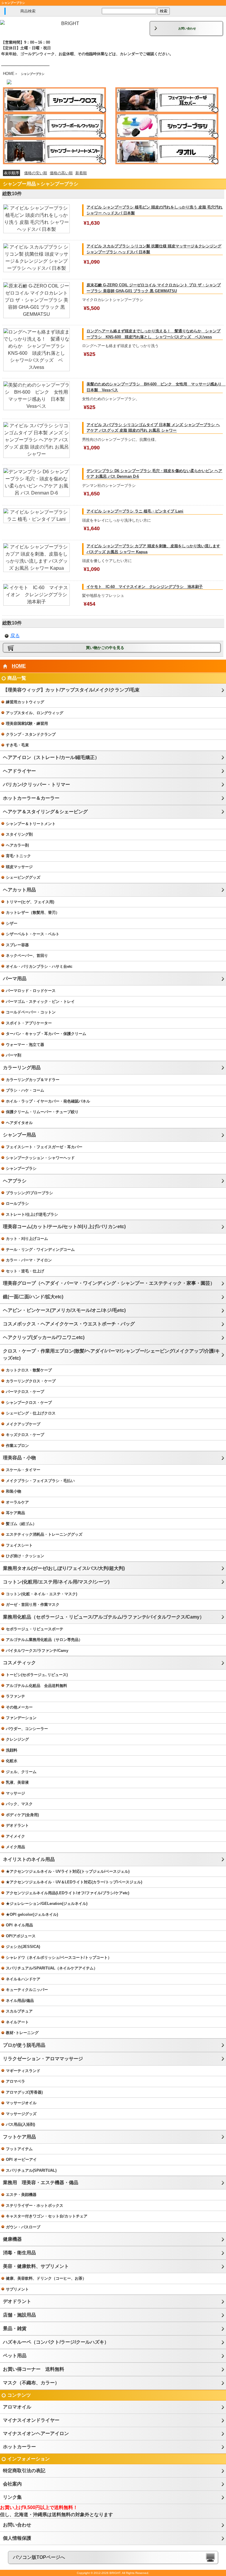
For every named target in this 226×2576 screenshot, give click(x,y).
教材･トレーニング (22, 2033)
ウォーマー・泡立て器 (25, 1045)
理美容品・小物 (19, 1458)
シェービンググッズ (23, 877)
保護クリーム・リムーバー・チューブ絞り (42, 1112)
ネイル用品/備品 (20, 2001)
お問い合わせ (187, 28)
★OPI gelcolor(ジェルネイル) (32, 1914)
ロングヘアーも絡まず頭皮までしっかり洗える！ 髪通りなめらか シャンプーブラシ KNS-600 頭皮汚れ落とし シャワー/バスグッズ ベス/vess (153, 334)
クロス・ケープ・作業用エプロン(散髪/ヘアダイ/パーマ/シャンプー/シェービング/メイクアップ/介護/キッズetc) (111, 1354)
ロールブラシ (17, 1204)
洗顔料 (12, 1750)
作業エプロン (17, 1446)
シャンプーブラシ (21, 1168)
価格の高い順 (61, 173)
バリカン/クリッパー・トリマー (36, 785)
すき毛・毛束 (17, 745)
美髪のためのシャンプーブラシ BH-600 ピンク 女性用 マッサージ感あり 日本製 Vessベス (155, 387)
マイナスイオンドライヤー (31, 2420)
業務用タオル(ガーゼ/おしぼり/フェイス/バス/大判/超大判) (64, 1568)
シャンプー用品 (19, 1135)
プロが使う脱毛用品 (24, 2045)
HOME (9, 74)
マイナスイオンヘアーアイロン (36, 2433)
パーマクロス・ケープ (25, 1392)
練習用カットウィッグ (25, 702)
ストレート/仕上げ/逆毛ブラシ (32, 1214)
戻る (15, 636)
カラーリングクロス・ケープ (31, 1381)
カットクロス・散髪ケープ (29, 1370)
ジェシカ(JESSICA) (23, 1947)
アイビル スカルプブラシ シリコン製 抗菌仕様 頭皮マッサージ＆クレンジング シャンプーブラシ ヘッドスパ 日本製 (154, 249)
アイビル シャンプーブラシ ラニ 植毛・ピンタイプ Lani (135, 511)
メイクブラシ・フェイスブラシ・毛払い (40, 1481)
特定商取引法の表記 (24, 2471)
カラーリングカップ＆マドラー (33, 1080)
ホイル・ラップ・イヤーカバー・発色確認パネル (48, 1101)
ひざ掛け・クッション (25, 1556)
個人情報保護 (17, 2538)
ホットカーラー (19, 2447)
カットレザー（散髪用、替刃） (33, 912)
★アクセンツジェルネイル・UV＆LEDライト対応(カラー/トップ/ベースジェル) (74, 1882)
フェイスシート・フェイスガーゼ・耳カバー (44, 1147)
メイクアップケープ (23, 1424)
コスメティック (19, 1663)
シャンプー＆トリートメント (31, 824)
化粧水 (12, 1761)
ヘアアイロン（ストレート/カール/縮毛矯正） (51, 757)
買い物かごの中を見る (105, 648)
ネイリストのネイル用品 (29, 1859)
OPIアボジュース (21, 1936)
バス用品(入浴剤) (20, 2124)
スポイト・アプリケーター (29, 1023)
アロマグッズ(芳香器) (24, 2092)
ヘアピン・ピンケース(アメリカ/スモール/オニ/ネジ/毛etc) (64, 1310)
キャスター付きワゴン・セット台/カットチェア (47, 2216)
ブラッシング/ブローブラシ (29, 1193)
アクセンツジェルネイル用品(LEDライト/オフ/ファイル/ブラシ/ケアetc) (68, 1893)
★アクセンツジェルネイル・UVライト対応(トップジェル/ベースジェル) (68, 1871)
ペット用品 (15, 2356)
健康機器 (12, 2239)
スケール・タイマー (23, 1470)
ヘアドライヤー (19, 771)
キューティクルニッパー (27, 1990)
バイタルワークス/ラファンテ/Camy (37, 1651)
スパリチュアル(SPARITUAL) (31, 2170)
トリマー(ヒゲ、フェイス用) (30, 902)
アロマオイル (17, 2407)
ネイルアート (17, 2022)
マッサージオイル (21, 2103)
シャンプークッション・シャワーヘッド (40, 1158)
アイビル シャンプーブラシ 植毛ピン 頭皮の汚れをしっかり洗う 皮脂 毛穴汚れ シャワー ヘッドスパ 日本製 (154, 210)
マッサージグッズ (21, 2114)
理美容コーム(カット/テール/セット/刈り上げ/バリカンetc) (64, 1227)
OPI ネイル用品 (19, 1925)
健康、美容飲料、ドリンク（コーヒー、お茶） (46, 2278)
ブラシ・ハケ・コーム (25, 1090)
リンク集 (12, 2497)
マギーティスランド (23, 2071)
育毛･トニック (18, 856)
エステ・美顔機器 (21, 2195)
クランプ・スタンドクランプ (31, 734)
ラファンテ (15, 1696)
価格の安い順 (36, 173)
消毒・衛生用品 (19, 2253)
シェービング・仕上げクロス (31, 1413)
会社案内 (12, 2484)
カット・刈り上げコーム (27, 1239)
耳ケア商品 (15, 1513)
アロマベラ (15, 2081)
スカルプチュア (19, 2011)
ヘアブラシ (15, 1181)
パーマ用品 (15, 979)
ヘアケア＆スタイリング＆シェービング (45, 812)
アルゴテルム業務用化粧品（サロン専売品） (44, 1640)
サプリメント (17, 2289)
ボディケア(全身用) (22, 1815)
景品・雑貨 (15, 2328)
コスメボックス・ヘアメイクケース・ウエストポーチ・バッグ (69, 1324)
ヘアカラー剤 (17, 845)
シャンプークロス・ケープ (29, 1403)
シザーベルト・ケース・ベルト (33, 934)
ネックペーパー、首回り (27, 956)
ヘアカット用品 (19, 890)
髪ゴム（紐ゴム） (21, 1524)
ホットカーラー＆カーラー (31, 798)
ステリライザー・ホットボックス (35, 2205)
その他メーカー (19, 1707)
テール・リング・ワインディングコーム (40, 1250)
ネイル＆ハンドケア (23, 1979)
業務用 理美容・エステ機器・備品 (41, 2182)
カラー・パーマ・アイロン (29, 1260)
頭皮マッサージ (19, 867)
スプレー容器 (17, 945)
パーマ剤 (14, 1055)
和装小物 (14, 1491)
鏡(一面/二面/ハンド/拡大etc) (33, 1297)
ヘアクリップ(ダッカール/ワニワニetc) (44, 1337)
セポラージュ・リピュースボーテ (35, 1629)
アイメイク (15, 1836)
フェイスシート (19, 1545)
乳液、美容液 (17, 1782)
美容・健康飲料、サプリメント (36, 2266)
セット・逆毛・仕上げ (25, 1271)
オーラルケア (17, 1502)
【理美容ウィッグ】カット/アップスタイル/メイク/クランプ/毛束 (71, 690)
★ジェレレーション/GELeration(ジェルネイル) (47, 1904)
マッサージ (15, 1793)
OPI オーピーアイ (21, 2159)
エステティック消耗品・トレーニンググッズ (44, 1534)
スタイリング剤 (19, 834)
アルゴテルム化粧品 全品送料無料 (36, 1686)
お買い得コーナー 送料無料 (34, 2369)
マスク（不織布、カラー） (31, 2383)
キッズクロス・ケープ (25, 1435)
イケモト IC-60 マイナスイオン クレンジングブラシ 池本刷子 (145, 587)
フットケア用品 (19, 2137)
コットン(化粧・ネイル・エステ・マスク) (41, 1594)
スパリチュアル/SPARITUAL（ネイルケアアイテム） (52, 1968)
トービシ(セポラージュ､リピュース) (37, 1675)
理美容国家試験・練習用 (27, 723)
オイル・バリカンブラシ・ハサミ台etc (39, 966)
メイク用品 (15, 1847)
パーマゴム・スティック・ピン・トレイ (40, 1002)
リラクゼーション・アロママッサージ (43, 2059)
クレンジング (17, 1739)
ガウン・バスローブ (23, 2227)
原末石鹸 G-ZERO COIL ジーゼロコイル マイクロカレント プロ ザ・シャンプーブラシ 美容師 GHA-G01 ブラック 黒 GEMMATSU (154, 288)
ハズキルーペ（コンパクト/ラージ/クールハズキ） (56, 2342)
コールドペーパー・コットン (31, 1012)
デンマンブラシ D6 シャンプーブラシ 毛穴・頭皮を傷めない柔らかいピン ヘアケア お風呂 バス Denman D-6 (154, 474)
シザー (12, 923)
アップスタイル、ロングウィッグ (35, 713)
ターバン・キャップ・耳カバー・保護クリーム (46, 1034)
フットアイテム (19, 2149)
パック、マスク (19, 1804)
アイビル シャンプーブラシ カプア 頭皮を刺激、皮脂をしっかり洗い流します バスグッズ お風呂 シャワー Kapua (153, 549)
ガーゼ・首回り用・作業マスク (33, 1605)
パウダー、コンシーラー (27, 1729)
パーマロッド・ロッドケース (31, 991)
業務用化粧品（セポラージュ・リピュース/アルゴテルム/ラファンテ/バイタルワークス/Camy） (104, 1617)
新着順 (81, 173)
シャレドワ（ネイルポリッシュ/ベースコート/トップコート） (59, 1958)
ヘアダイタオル (19, 1123)
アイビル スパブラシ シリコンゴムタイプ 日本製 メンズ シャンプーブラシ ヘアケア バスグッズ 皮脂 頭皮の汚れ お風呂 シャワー (153, 428)
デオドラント (17, 1825)
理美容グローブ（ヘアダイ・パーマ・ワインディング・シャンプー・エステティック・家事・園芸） (109, 1283)
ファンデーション (21, 1718)
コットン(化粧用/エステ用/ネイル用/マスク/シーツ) (56, 1582)
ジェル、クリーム (21, 1772)
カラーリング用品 (22, 1068)
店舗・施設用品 (19, 2315)
